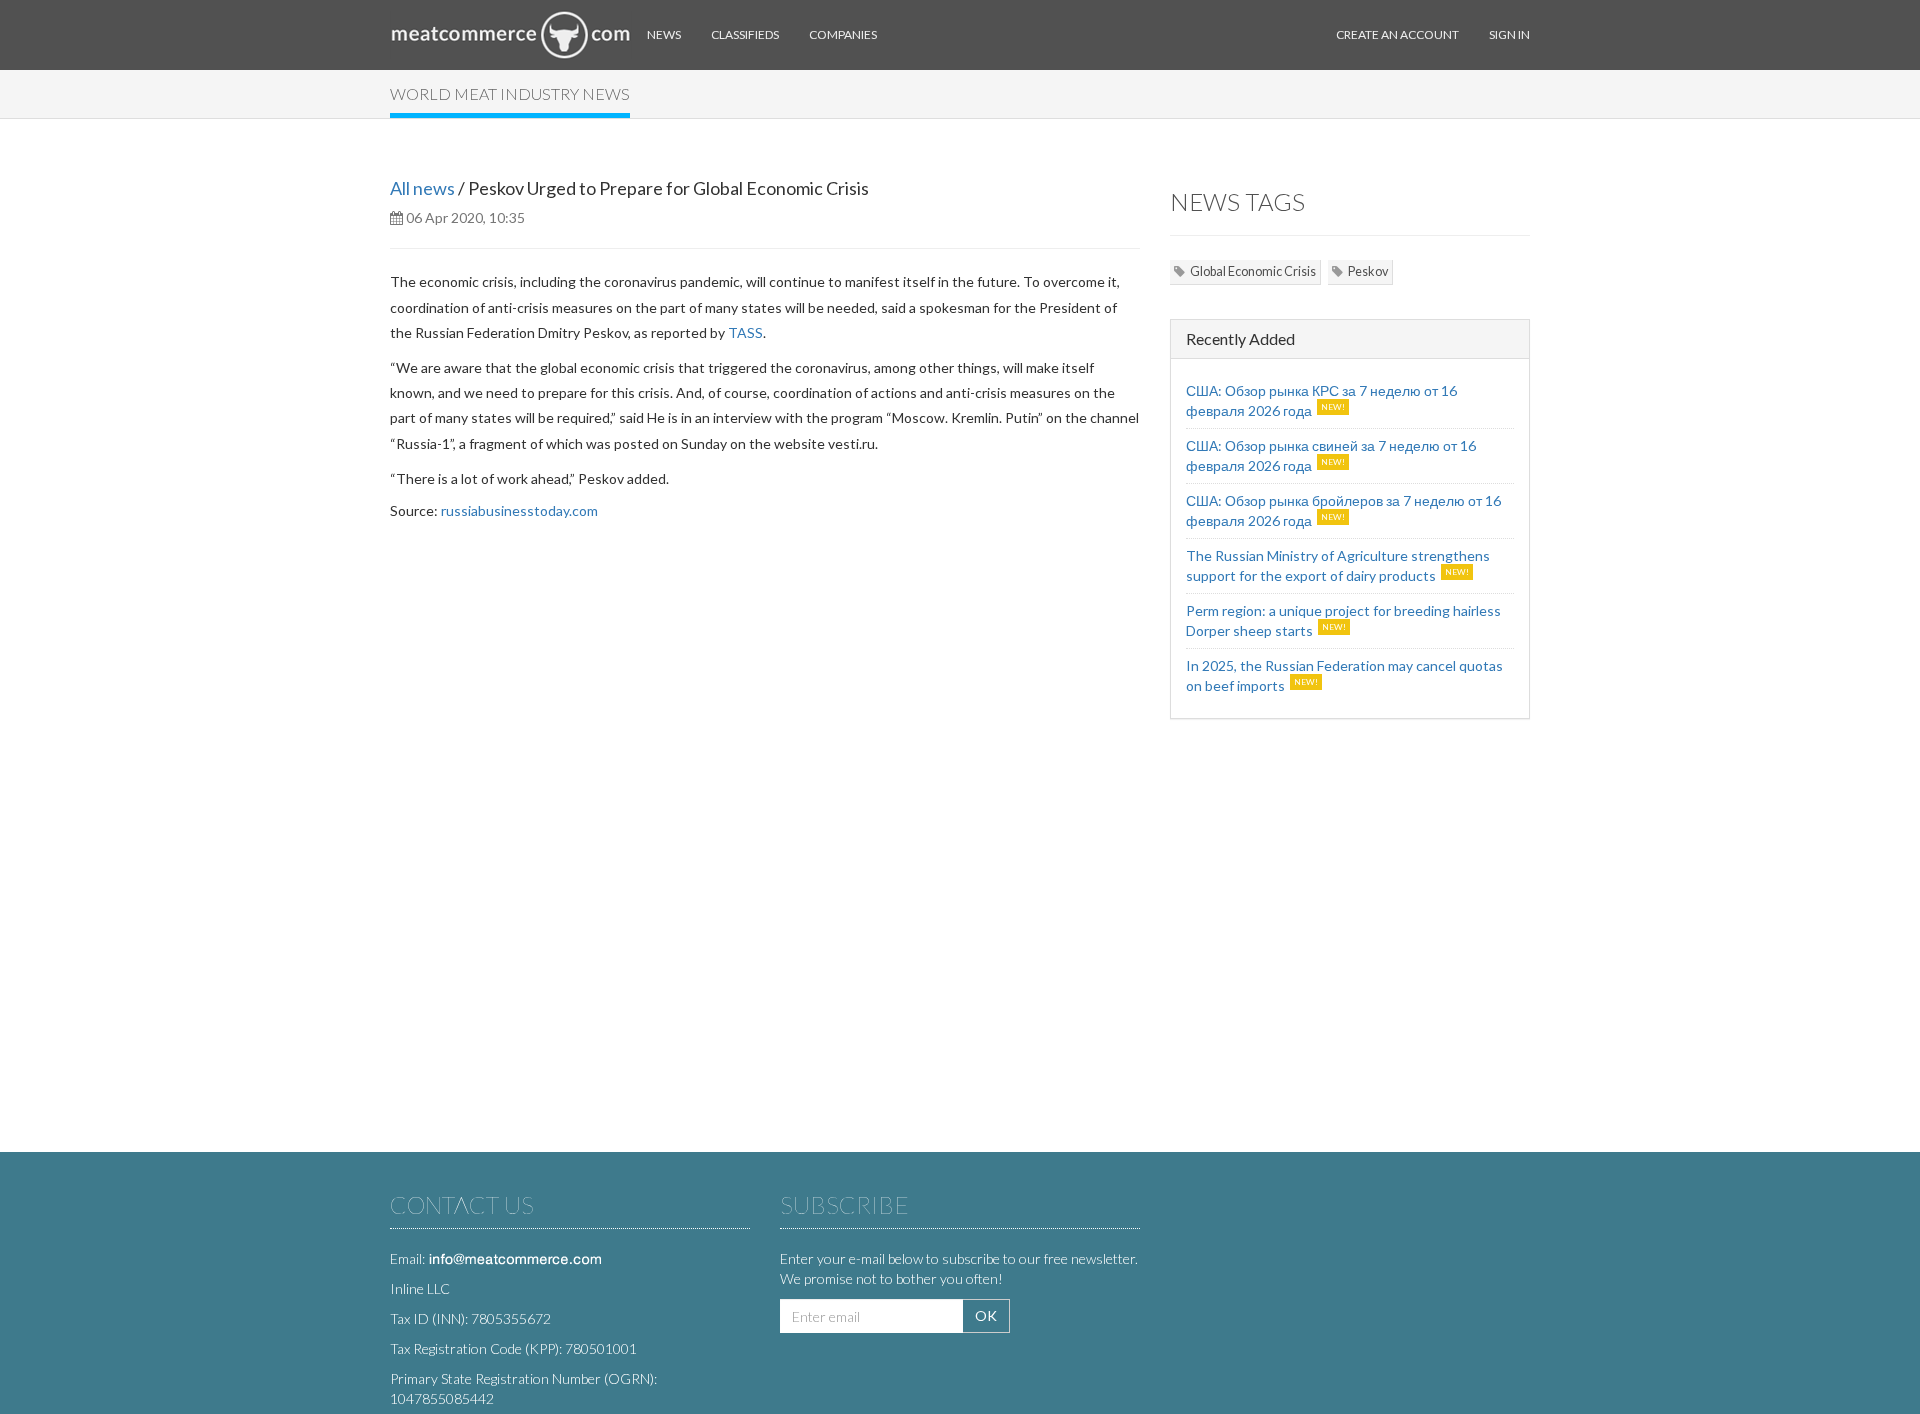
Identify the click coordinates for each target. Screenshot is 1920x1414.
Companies (843, 34)
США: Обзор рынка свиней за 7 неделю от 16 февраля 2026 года (1331, 455)
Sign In (1509, 34)
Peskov (1368, 271)
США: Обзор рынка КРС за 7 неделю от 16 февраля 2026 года (1321, 400)
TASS (745, 332)
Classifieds (745, 34)
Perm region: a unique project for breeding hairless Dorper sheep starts (1343, 620)
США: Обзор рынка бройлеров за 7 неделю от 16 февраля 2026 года (1343, 510)
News (664, 34)
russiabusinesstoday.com (519, 510)
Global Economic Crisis (1253, 271)
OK (986, 1315)
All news (422, 188)
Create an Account (1397, 34)
